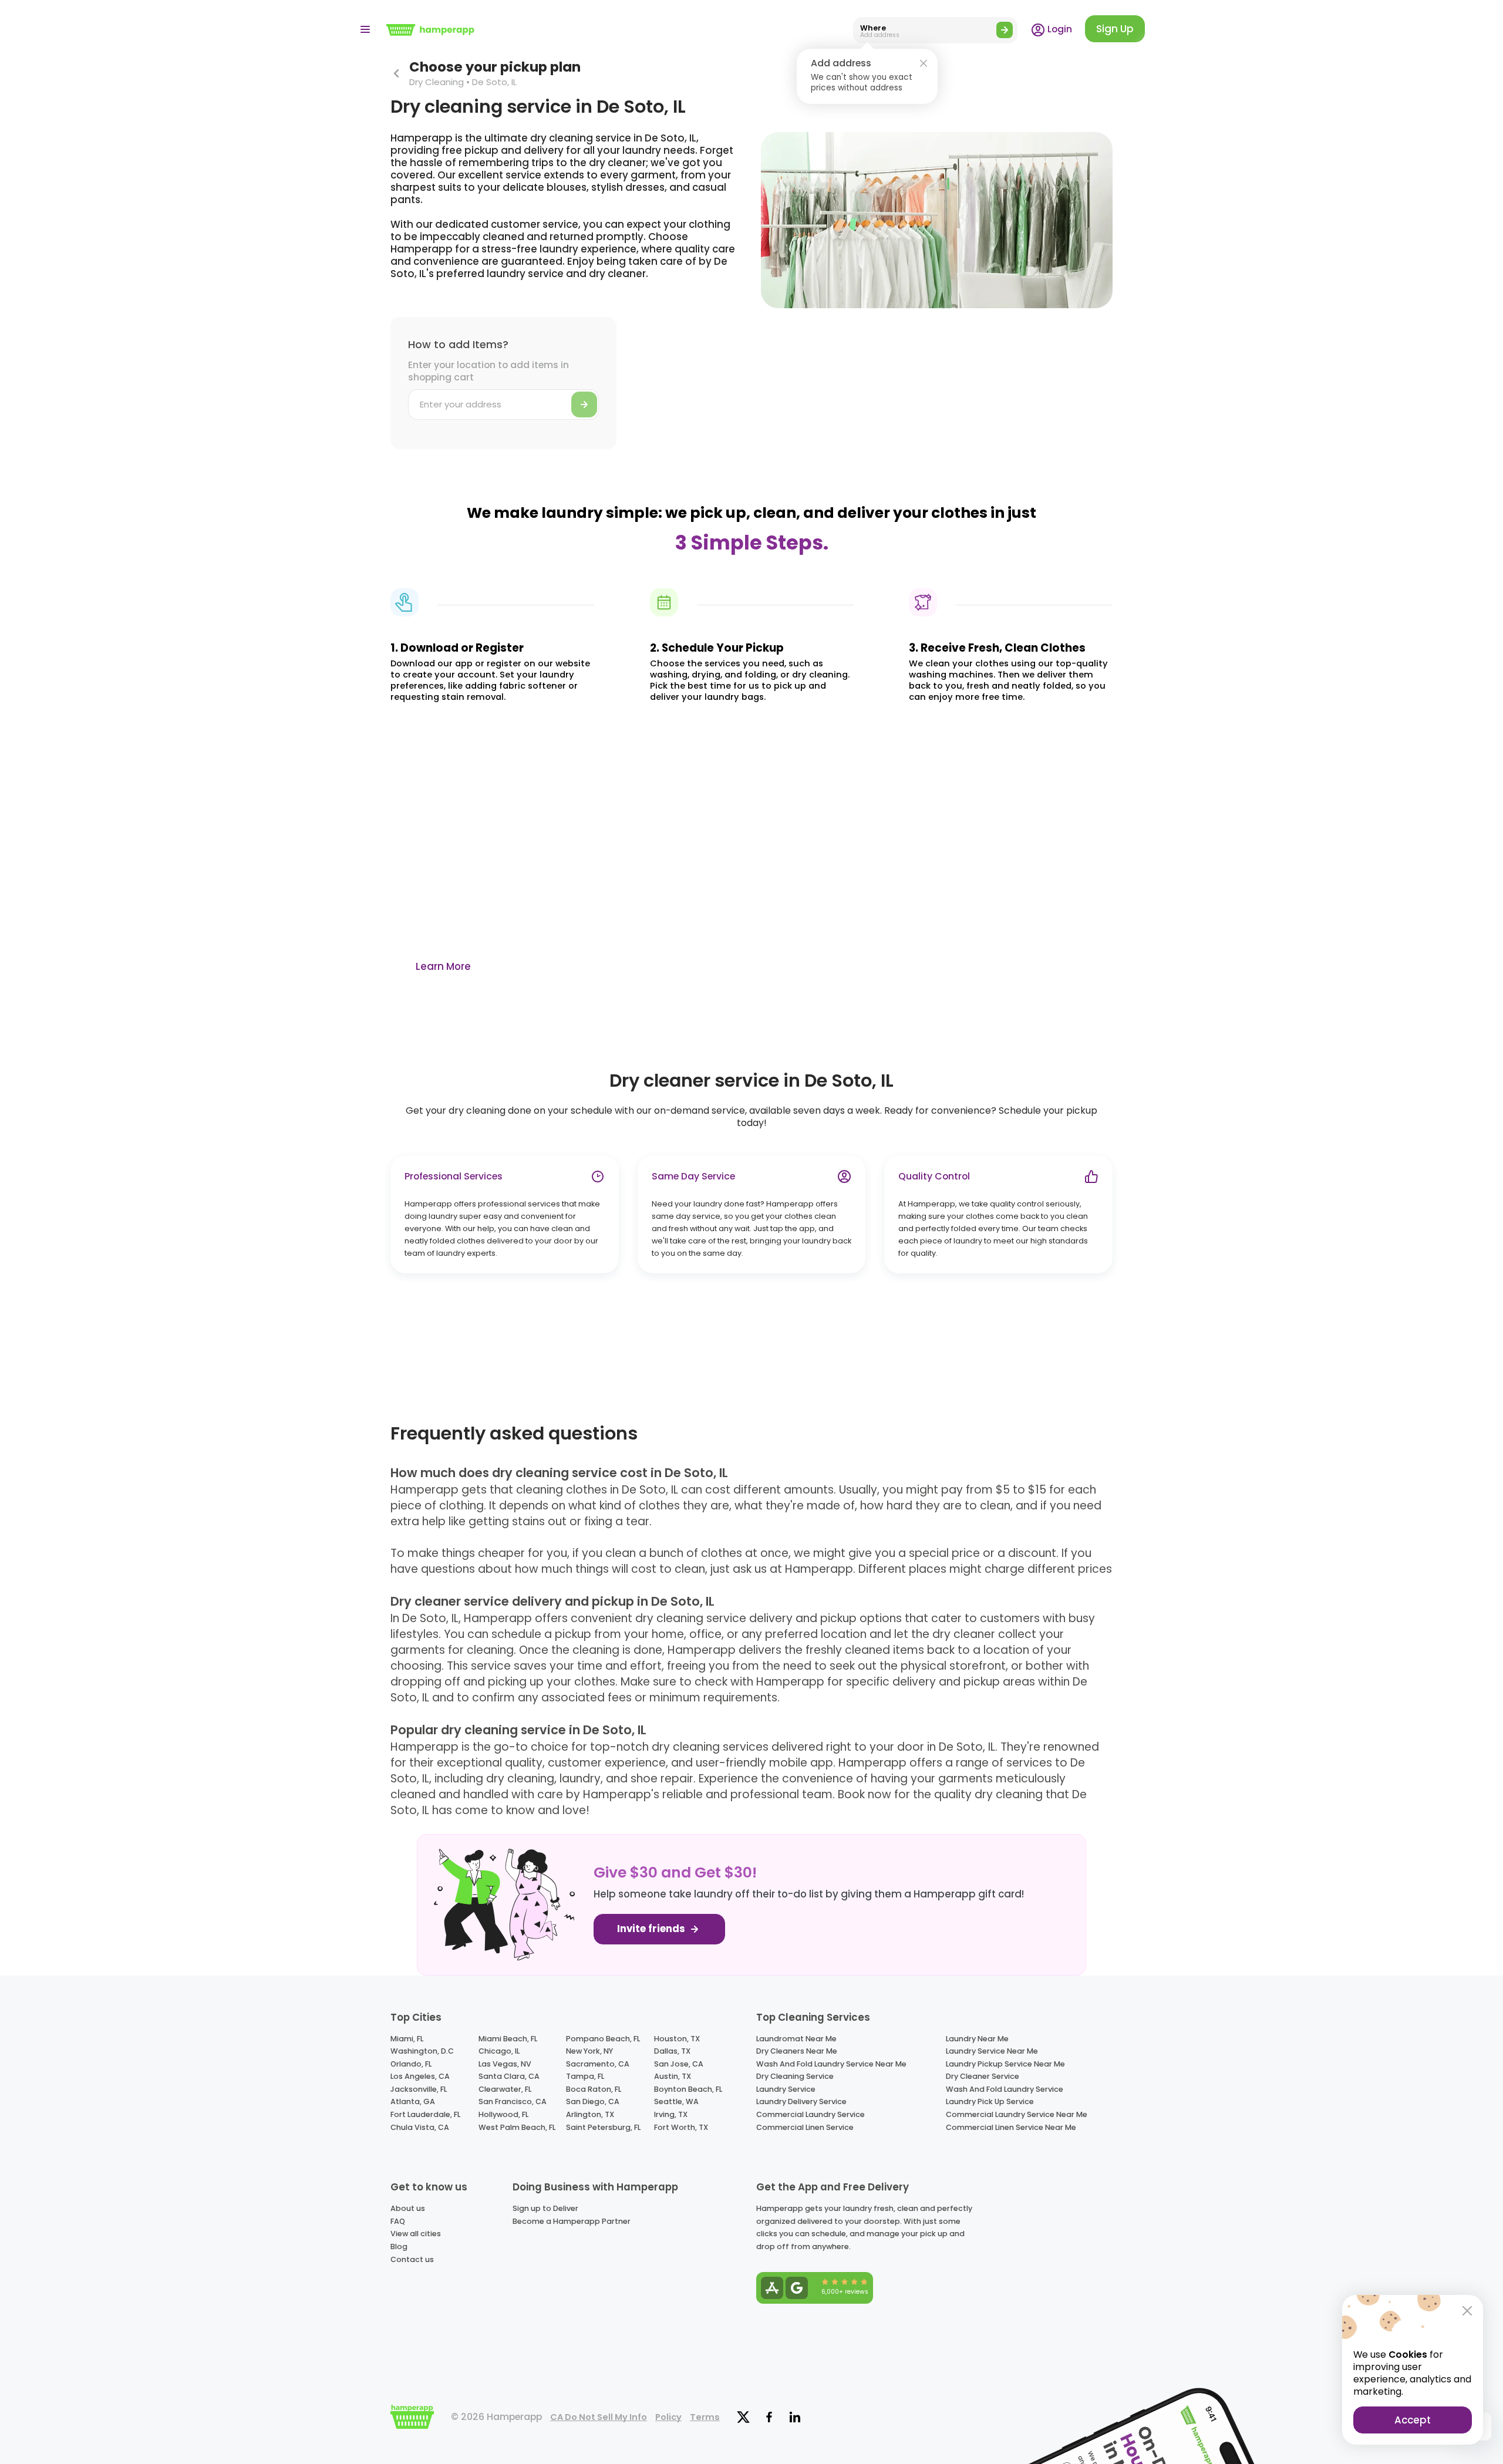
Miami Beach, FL (508, 2039)
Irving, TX (671, 2114)
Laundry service (786, 2089)
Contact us (412, 2259)
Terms (705, 2417)
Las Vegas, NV (505, 2064)
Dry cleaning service (795, 2076)
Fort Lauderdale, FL (425, 2114)
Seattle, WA (676, 2101)
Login (1059, 29)
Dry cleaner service (983, 2076)
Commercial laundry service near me (1017, 2114)
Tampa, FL (585, 2076)
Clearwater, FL (505, 2089)
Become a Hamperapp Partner (572, 2221)
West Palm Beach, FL (517, 2127)
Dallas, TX (672, 2051)
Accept (1413, 2420)
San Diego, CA (593, 2101)
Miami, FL (407, 2039)
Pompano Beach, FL (603, 2039)
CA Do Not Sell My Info (599, 2417)
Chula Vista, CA (420, 2127)
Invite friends (652, 1929)
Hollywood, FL (503, 2114)
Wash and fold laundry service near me (831, 2064)
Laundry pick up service (990, 2101)
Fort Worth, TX (681, 2127)
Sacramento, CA (598, 2064)
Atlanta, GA (413, 2101)
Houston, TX (677, 2039)
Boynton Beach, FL (688, 2089)
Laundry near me (977, 2039)
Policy (668, 2417)
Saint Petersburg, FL (603, 2127)
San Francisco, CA (513, 2101)
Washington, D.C (422, 2051)
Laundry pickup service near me (1005, 2064)
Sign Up (1115, 29)
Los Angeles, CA (420, 2076)
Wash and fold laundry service (1005, 2089)
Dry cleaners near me (797, 2051)
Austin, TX (673, 2076)
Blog (399, 2246)
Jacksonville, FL (419, 2089)
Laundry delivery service (801, 2101)
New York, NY (589, 2051)
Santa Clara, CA (509, 2076)
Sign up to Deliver (545, 2208)
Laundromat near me (796, 2039)
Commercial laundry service (811, 2114)
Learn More (443, 966)
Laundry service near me (992, 2051)
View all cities (416, 2234)
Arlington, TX (590, 2114)
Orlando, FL (411, 2064)
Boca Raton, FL (594, 2089)
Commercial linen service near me (1011, 2127)
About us (408, 2208)
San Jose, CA (679, 2064)
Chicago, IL (499, 2051)
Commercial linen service (805, 2127)
